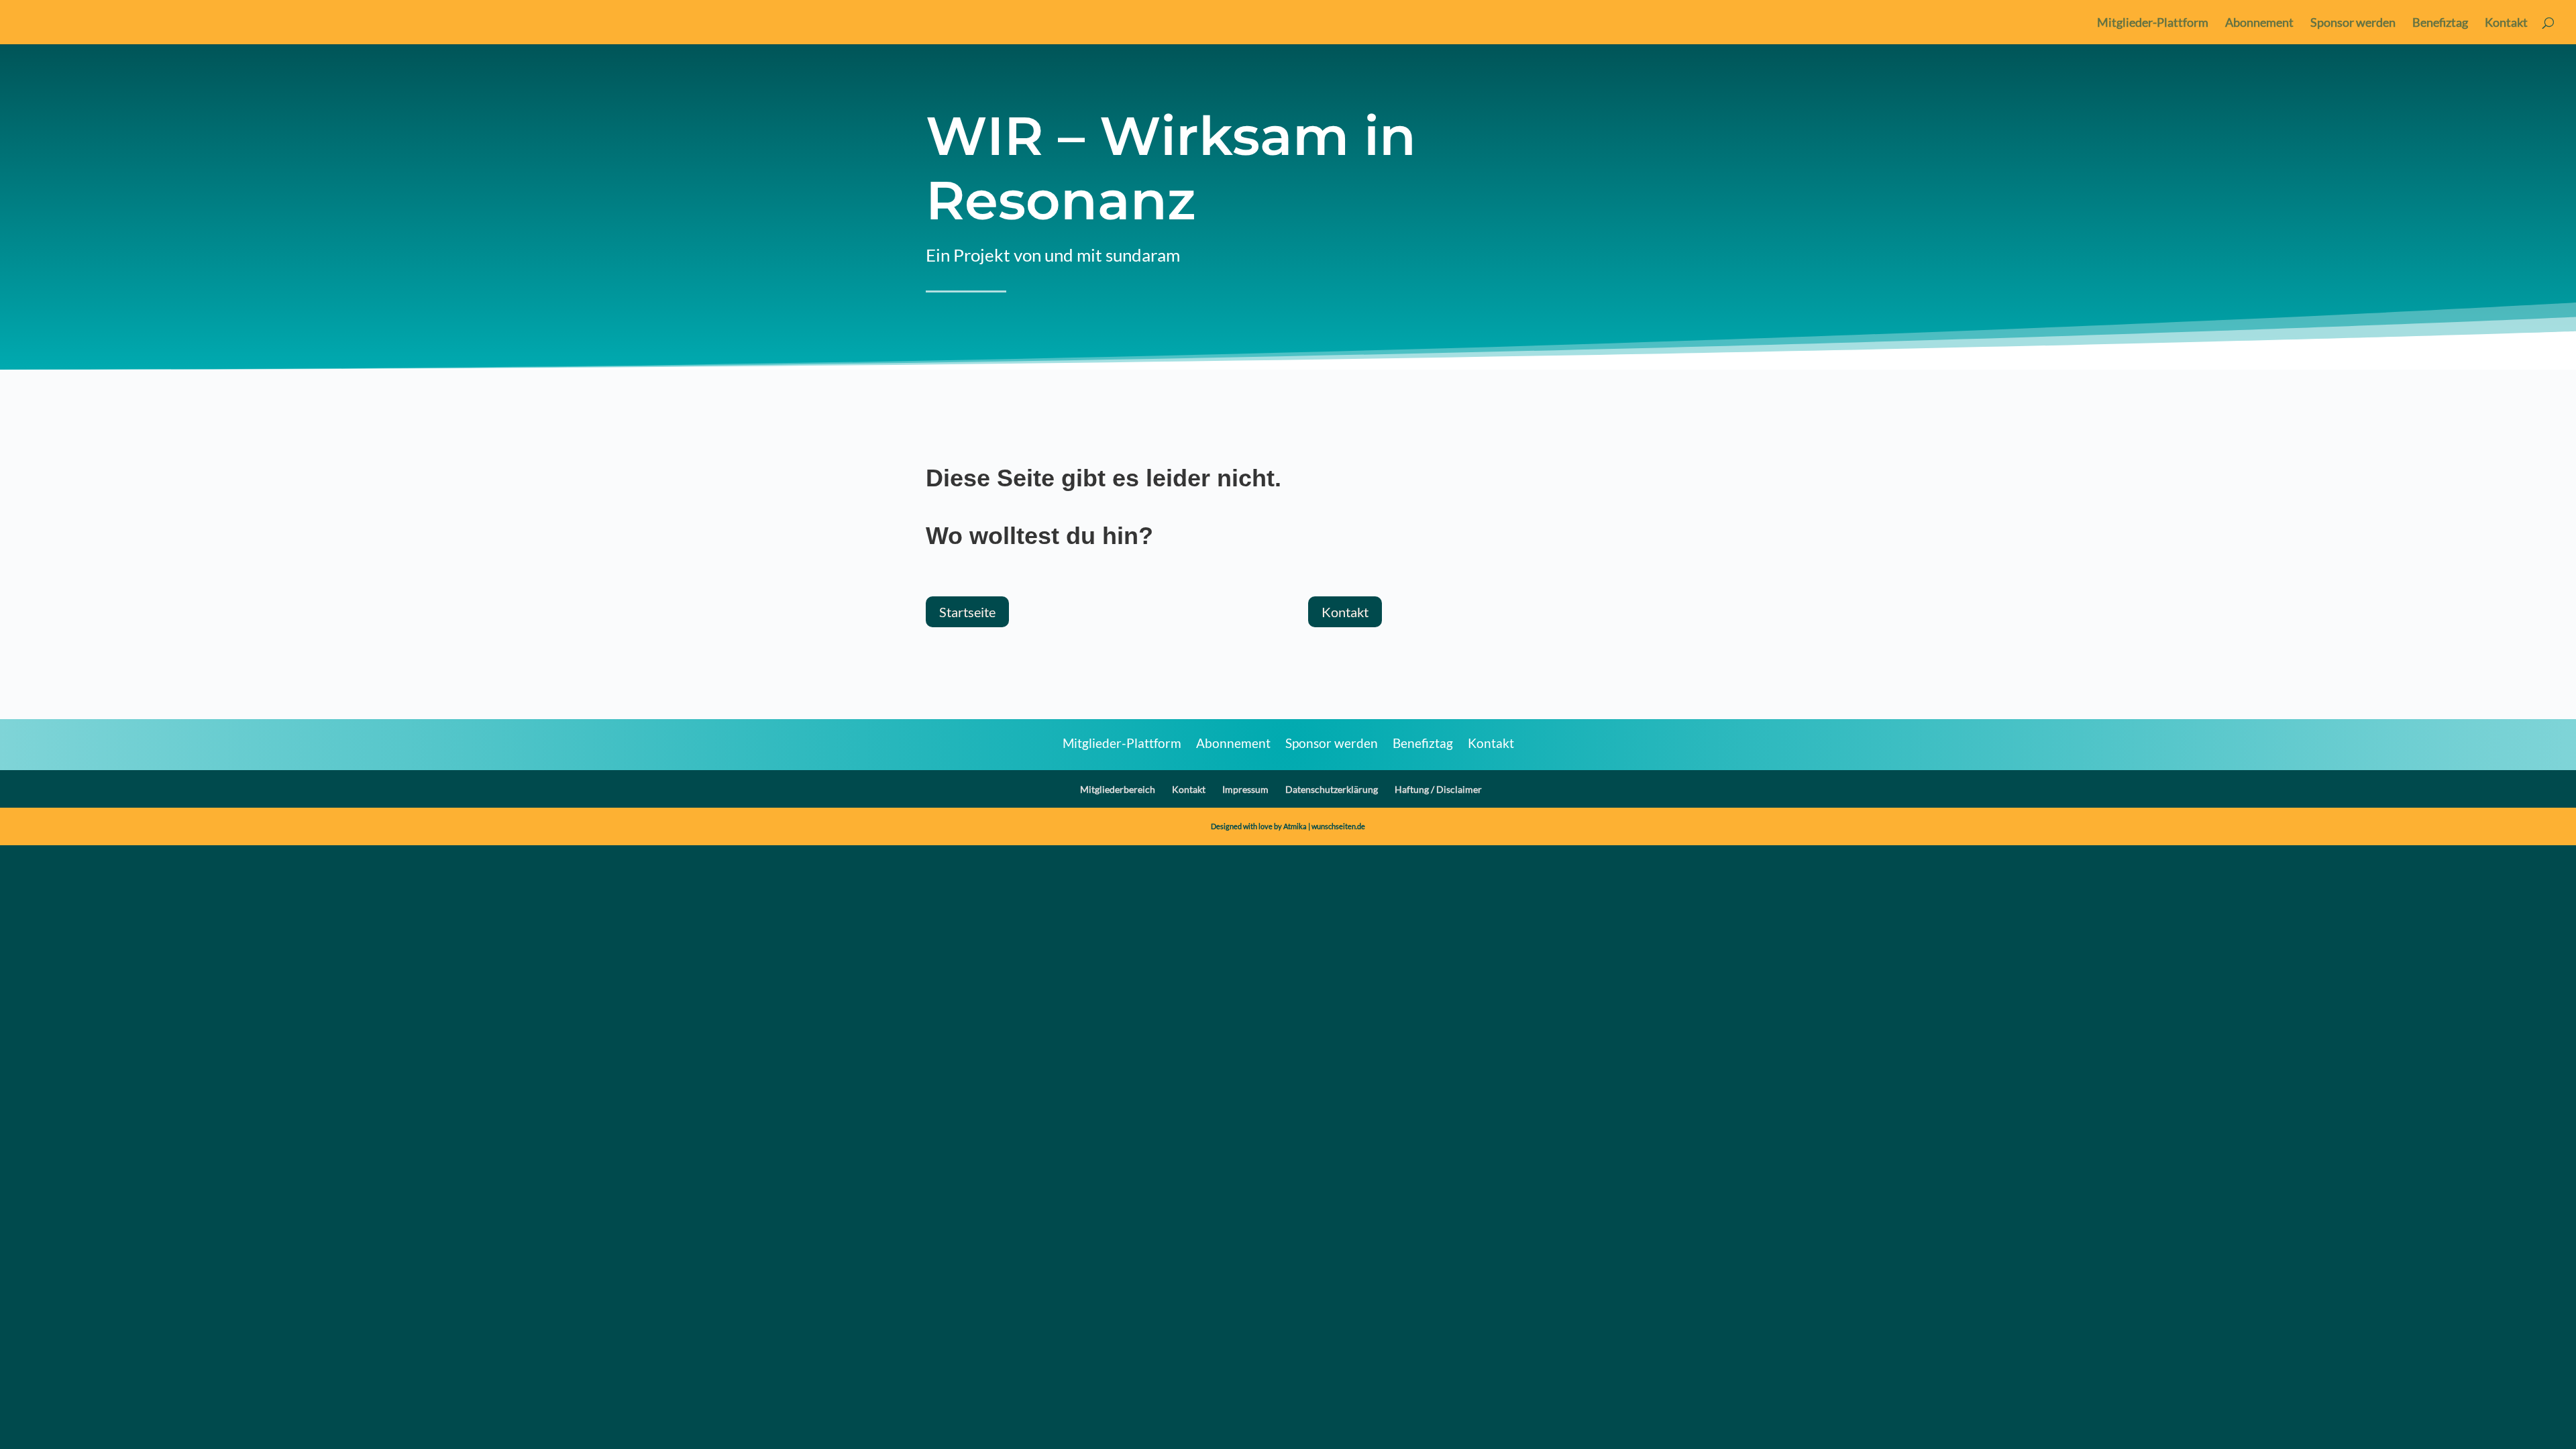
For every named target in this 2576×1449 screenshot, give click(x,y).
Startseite (967, 612)
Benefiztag (2440, 23)
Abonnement (2259, 23)
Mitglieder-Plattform (2153, 23)
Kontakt (2506, 23)
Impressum (1245, 789)
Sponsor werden (2353, 23)
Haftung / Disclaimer (1438, 789)
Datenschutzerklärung (1332, 789)
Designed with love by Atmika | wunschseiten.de (1288, 826)
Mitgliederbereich (1118, 789)
